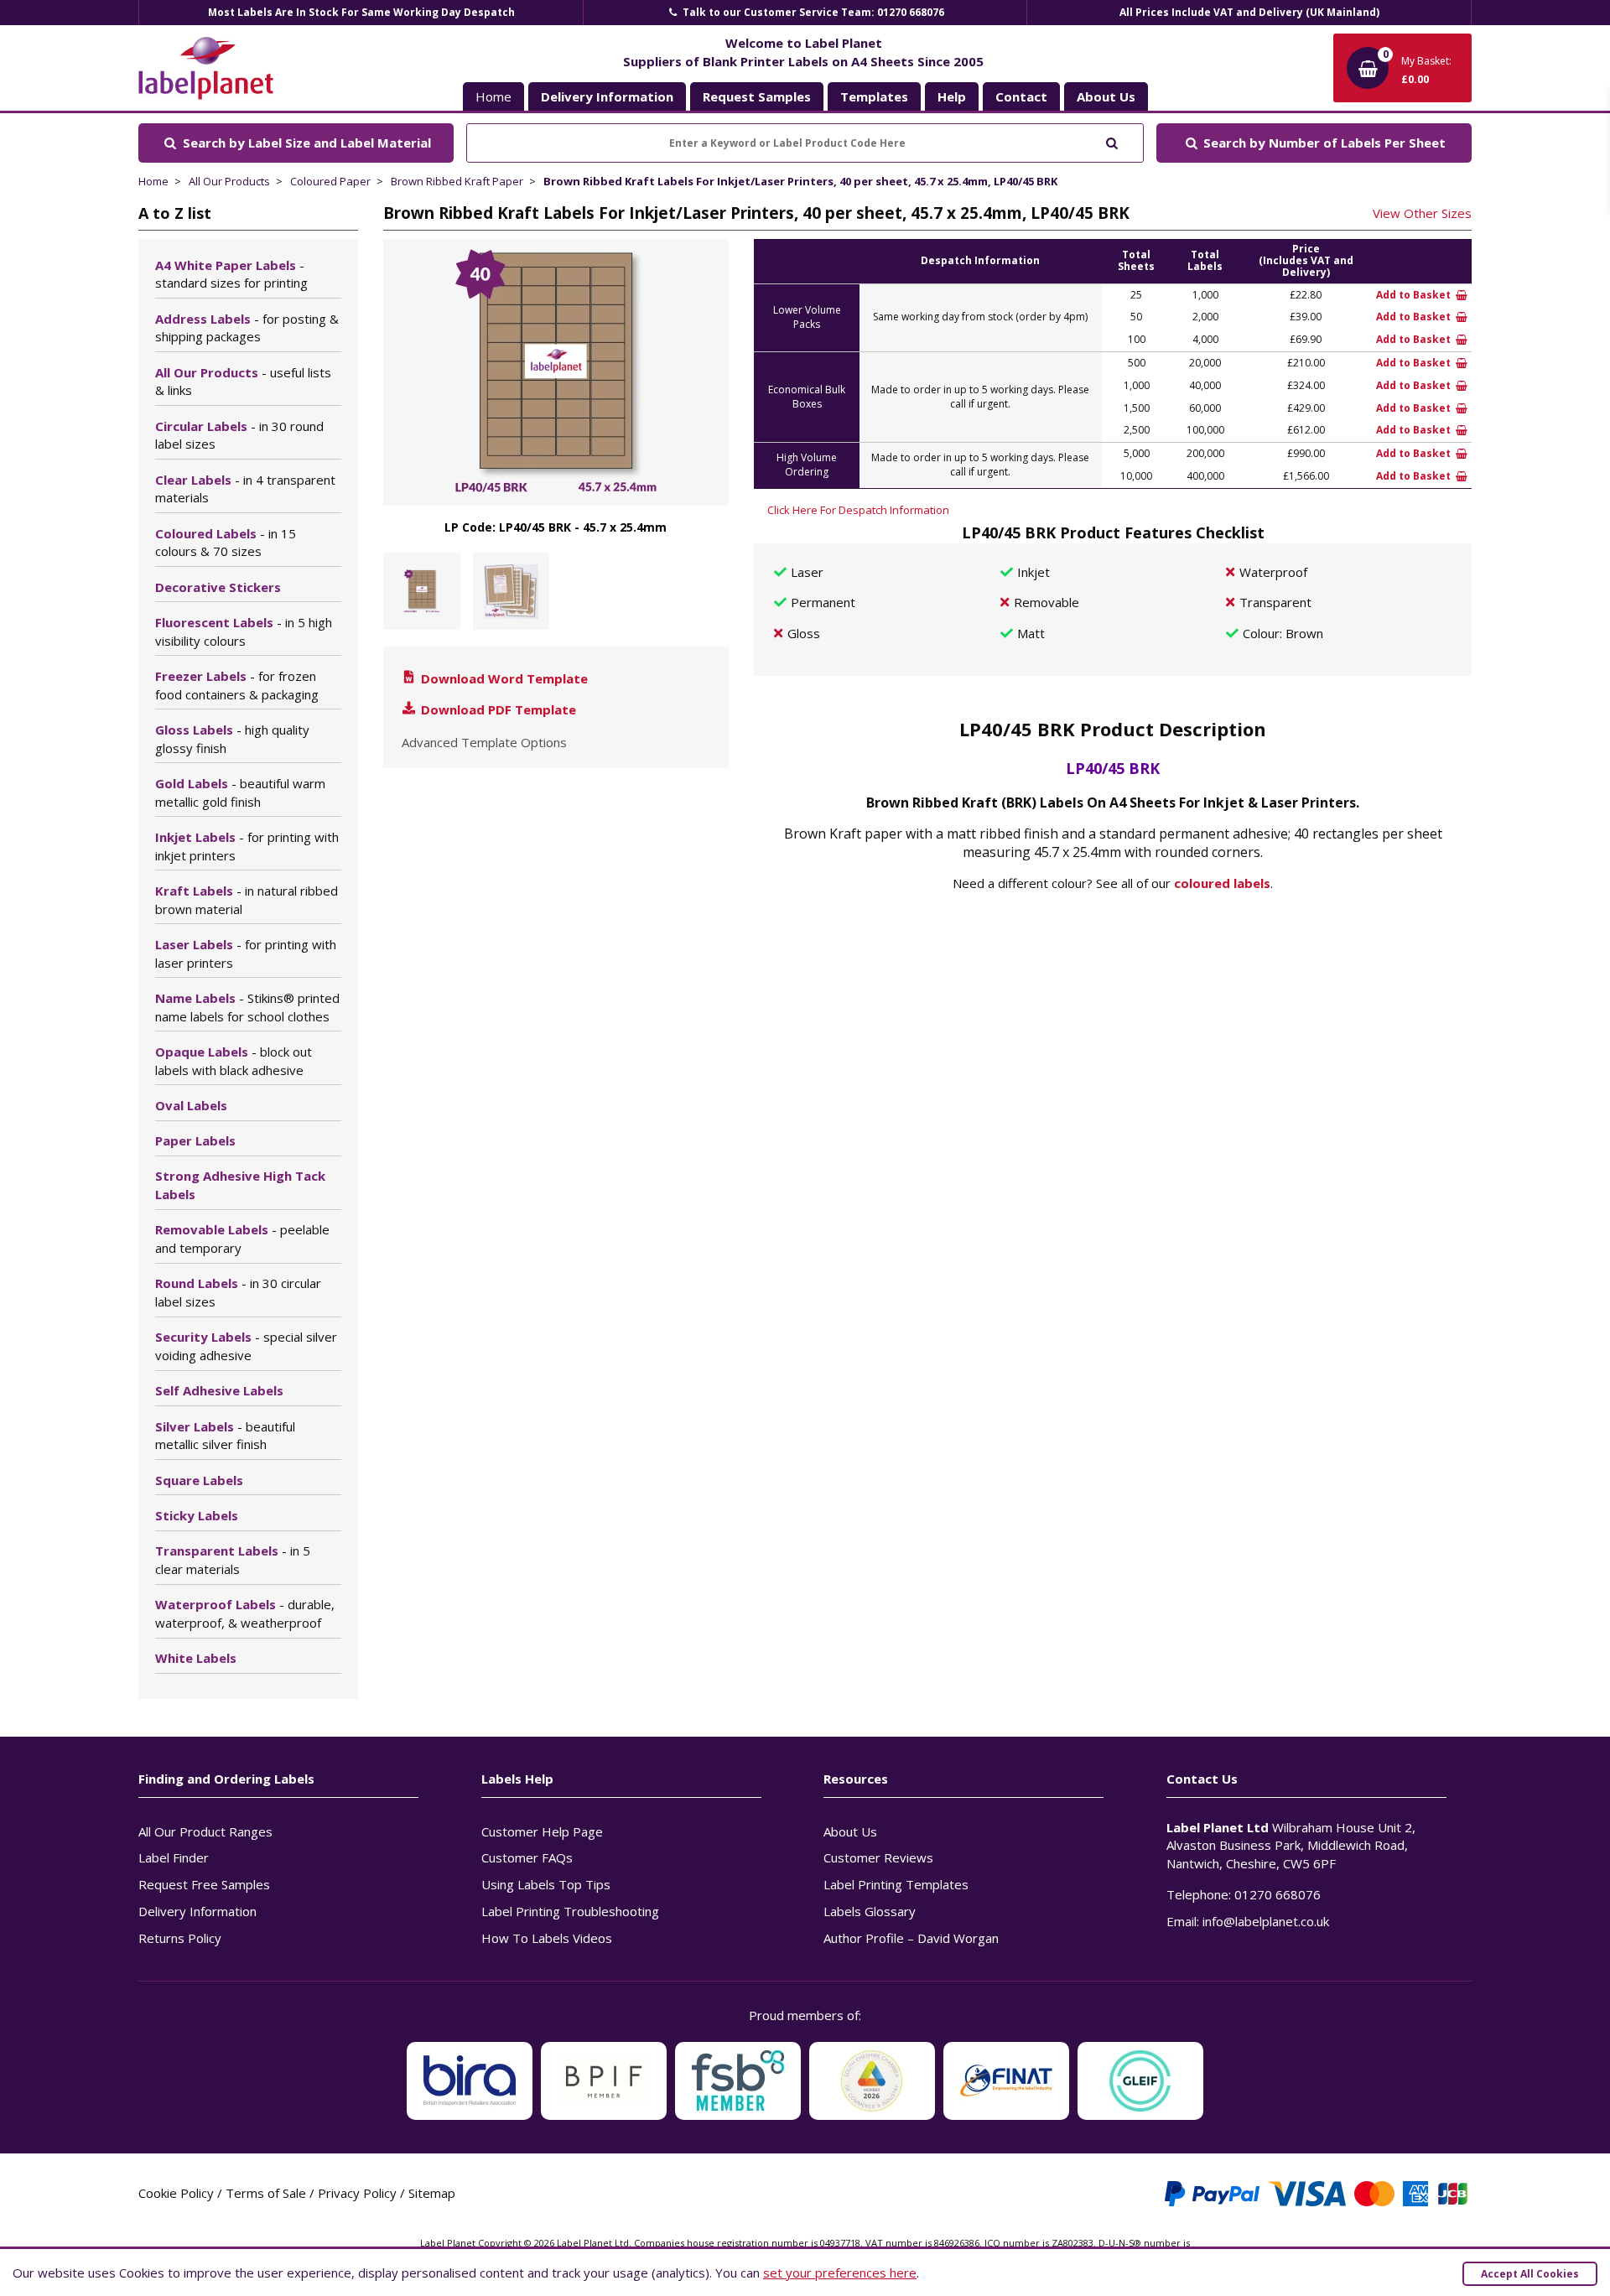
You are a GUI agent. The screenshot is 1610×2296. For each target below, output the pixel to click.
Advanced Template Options (484, 742)
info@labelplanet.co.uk (1266, 1921)
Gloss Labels (232, 739)
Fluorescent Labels (244, 631)
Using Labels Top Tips (546, 1884)
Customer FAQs (527, 1857)
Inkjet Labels (247, 846)
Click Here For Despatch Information (858, 510)
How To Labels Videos (547, 1938)
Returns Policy (180, 1938)
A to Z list (175, 213)
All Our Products (229, 181)
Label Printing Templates (896, 1884)
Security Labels (246, 1346)
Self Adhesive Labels (219, 1390)
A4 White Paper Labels (231, 274)
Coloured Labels (226, 543)
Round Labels (238, 1292)
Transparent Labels (233, 1560)
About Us (850, 1831)
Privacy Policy (357, 2193)
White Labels (196, 1658)
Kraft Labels (247, 900)
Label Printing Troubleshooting (570, 1911)
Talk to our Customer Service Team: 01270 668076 (812, 12)
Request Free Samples (204, 1884)
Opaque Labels (234, 1061)
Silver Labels (225, 1436)
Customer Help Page (542, 1831)
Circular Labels (239, 435)
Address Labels (247, 328)
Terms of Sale (266, 2193)
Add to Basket (1415, 295)
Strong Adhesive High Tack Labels (240, 1185)
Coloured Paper (330, 181)
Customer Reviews (878, 1857)
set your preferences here (840, 2273)
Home (493, 96)
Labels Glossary (870, 1911)
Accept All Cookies (1530, 2274)
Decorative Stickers (218, 587)
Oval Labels (191, 1105)
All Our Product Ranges (205, 1831)
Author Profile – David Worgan (911, 1938)
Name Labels (247, 1007)
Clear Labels (245, 489)
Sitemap (432, 2193)
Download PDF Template (497, 709)
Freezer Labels (237, 685)
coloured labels (1222, 883)
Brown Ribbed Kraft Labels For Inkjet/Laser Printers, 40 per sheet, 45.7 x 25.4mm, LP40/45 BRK (800, 181)
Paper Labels (195, 1140)
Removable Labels (242, 1239)
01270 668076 (1278, 1894)
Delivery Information (197, 1911)
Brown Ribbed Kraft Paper (457, 181)
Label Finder (174, 1857)
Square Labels (199, 1480)
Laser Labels (246, 953)
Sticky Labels (197, 1515)
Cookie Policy (176, 2193)
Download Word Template (503, 678)
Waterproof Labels (245, 1613)
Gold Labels (240, 792)
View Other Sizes (1422, 213)
